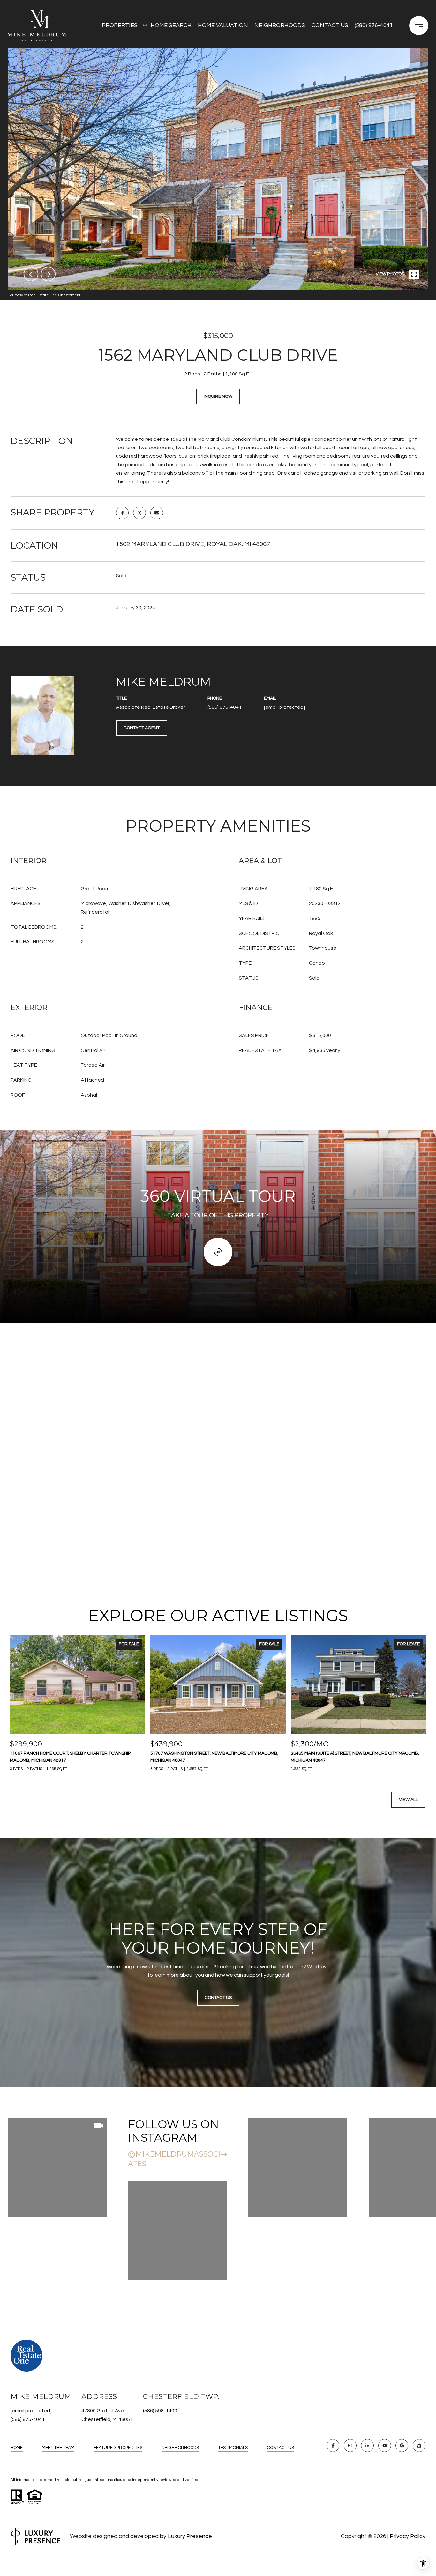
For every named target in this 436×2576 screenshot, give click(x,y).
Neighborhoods (280, 25)
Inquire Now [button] (218, 396)
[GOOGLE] (402, 2446)
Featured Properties (118, 2448)
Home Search (171, 25)
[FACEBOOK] (333, 2446)
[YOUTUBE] (385, 2446)
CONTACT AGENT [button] (142, 728)
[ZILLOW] (419, 2446)
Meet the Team (58, 2448)
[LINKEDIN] (367, 2446)
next (48, 274)
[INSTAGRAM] (350, 2446)
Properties (120, 25)
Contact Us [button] (218, 1998)
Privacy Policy (408, 2536)
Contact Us (280, 2448)
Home (17, 2448)
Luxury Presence (190, 2536)
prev (31, 274)
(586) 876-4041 (374, 25)
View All (408, 1800)
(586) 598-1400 (160, 2411)
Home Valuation (223, 25)
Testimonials (233, 2448)
